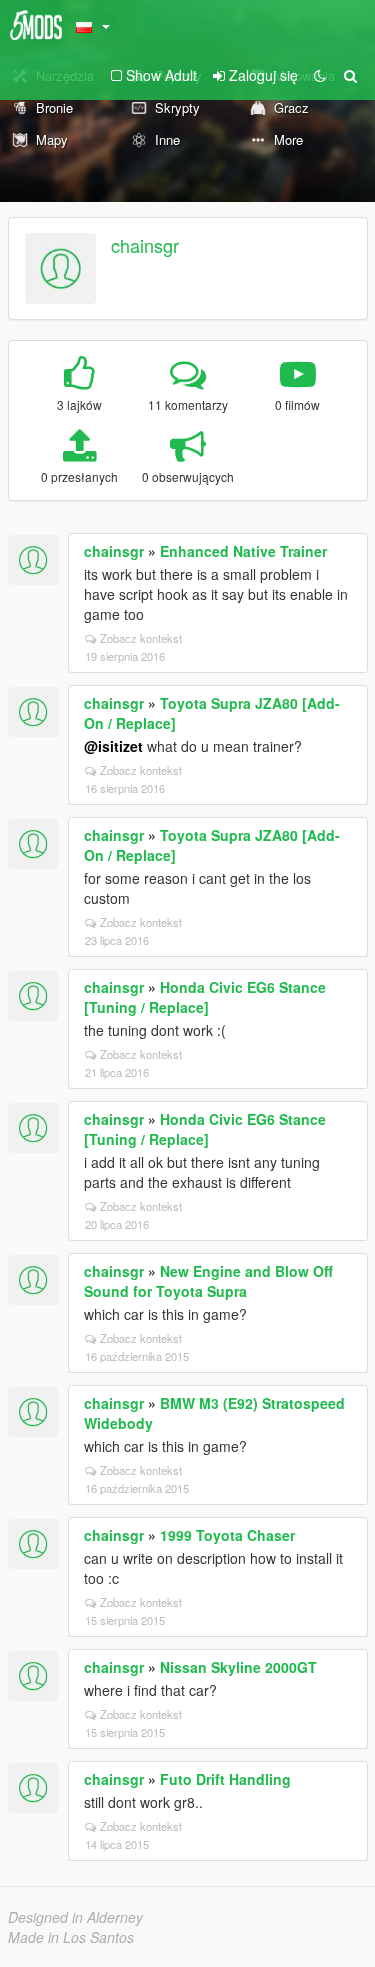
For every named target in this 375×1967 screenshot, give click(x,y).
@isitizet (113, 746)
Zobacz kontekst (141, 638)
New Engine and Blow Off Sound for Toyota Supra (208, 1281)
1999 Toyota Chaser (227, 1535)
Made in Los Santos (71, 1937)
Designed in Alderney (75, 1917)
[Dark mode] (320, 75)
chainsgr (145, 245)
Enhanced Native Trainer (243, 551)
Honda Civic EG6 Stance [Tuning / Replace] (205, 997)
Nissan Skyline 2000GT (238, 1667)
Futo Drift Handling (225, 1779)
